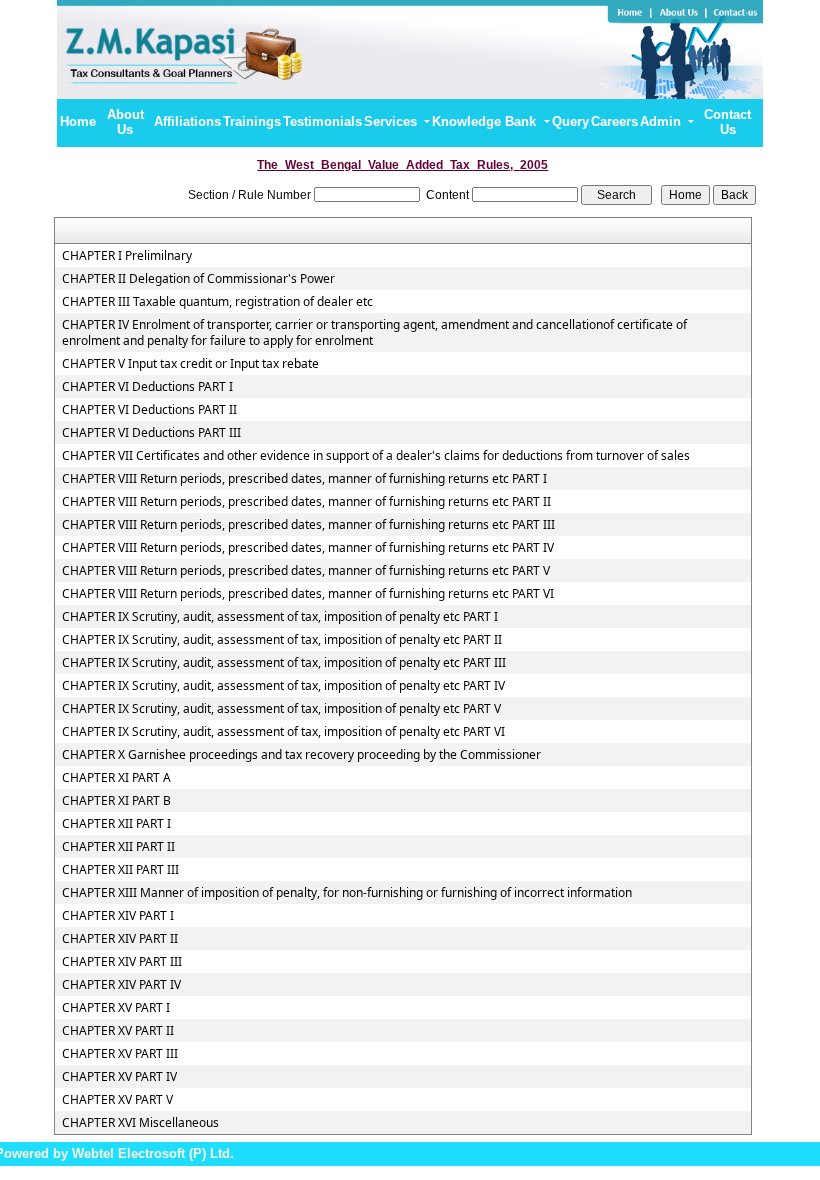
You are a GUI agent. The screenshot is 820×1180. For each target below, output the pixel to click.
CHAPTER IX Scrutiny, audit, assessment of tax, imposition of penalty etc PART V (281, 709)
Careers (614, 121)
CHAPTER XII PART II (118, 847)
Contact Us (727, 122)
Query (570, 121)
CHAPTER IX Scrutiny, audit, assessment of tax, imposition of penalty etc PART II (282, 640)
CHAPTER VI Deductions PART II (149, 410)
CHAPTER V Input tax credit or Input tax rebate (190, 364)
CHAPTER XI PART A (116, 778)
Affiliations (187, 121)
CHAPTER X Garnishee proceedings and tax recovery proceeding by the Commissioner (301, 755)
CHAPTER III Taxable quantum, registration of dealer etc (217, 302)
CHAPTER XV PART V (117, 1100)
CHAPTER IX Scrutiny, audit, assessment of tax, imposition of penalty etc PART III (284, 663)
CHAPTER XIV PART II (120, 939)
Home (78, 121)
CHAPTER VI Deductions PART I (147, 387)
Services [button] (392, 121)
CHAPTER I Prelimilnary (127, 256)
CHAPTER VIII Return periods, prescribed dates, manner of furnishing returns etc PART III (308, 525)
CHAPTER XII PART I (116, 824)
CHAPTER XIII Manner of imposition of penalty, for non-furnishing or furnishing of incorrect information (347, 893)
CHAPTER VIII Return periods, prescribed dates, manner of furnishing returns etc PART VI (308, 594)
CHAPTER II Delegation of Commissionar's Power (198, 279)
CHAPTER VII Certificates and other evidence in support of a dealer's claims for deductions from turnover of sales (376, 456)
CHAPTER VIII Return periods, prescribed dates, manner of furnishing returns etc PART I (304, 479)
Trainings (252, 121)
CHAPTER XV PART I (116, 1008)
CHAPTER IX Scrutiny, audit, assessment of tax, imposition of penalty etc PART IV (283, 686)
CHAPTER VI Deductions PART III (151, 433)
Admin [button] (662, 121)
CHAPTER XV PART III (120, 1054)
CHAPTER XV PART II (118, 1031)
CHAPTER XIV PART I (118, 916)
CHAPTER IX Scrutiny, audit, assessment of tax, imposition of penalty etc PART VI (283, 732)
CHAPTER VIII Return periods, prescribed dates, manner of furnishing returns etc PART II (306, 502)
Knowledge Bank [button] (486, 121)
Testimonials (322, 121)
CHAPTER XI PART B (116, 801)
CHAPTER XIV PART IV (121, 985)
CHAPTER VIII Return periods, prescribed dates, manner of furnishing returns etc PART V (306, 571)
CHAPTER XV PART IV (119, 1077)
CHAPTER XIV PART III (122, 962)
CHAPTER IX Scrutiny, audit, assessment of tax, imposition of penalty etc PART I (280, 617)
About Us (125, 122)
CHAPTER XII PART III (120, 870)
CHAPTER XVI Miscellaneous (140, 1123)
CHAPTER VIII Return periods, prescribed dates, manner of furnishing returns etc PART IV (308, 548)
